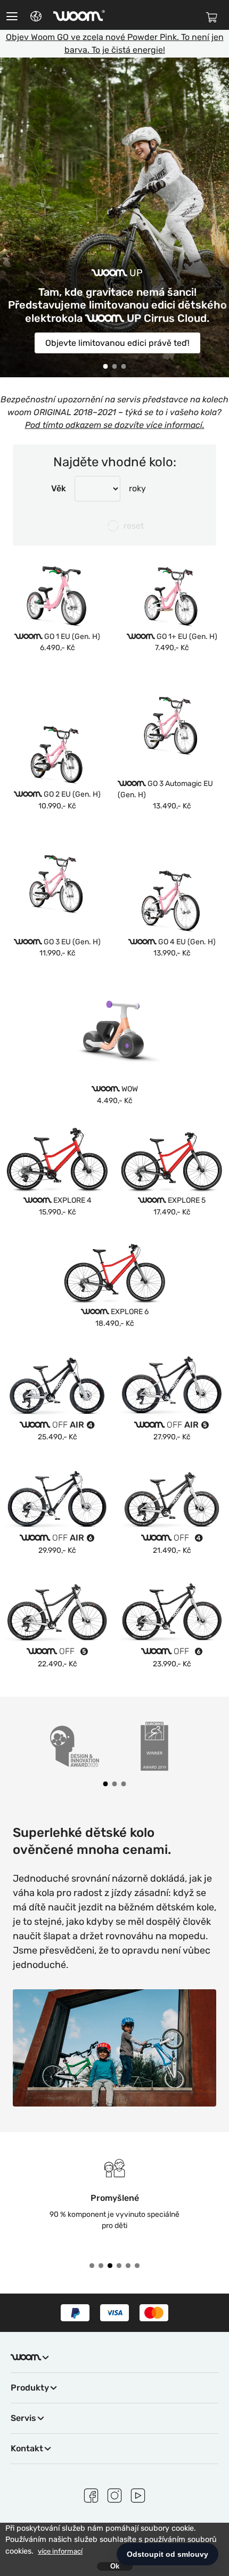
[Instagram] (114, 2494)
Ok (115, 2566)
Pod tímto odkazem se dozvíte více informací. (115, 425)
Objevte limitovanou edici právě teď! (117, 343)
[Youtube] (138, 2494)
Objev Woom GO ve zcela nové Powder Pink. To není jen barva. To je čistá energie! (115, 43)
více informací (60, 2551)
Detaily (58, 622)
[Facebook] (91, 2494)
